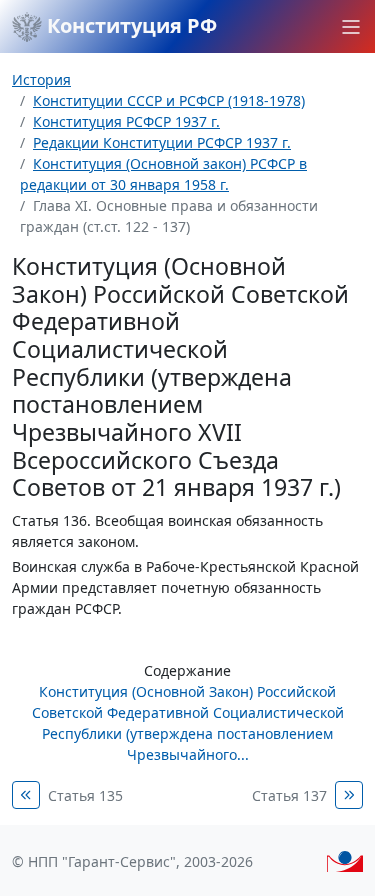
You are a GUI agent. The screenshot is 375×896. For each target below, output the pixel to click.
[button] (351, 27)
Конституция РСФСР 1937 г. (126, 121)
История (41, 79)
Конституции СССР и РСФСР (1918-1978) (169, 100)
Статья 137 (289, 795)
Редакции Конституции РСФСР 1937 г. (162, 142)
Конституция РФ (129, 25)
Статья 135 (85, 795)
